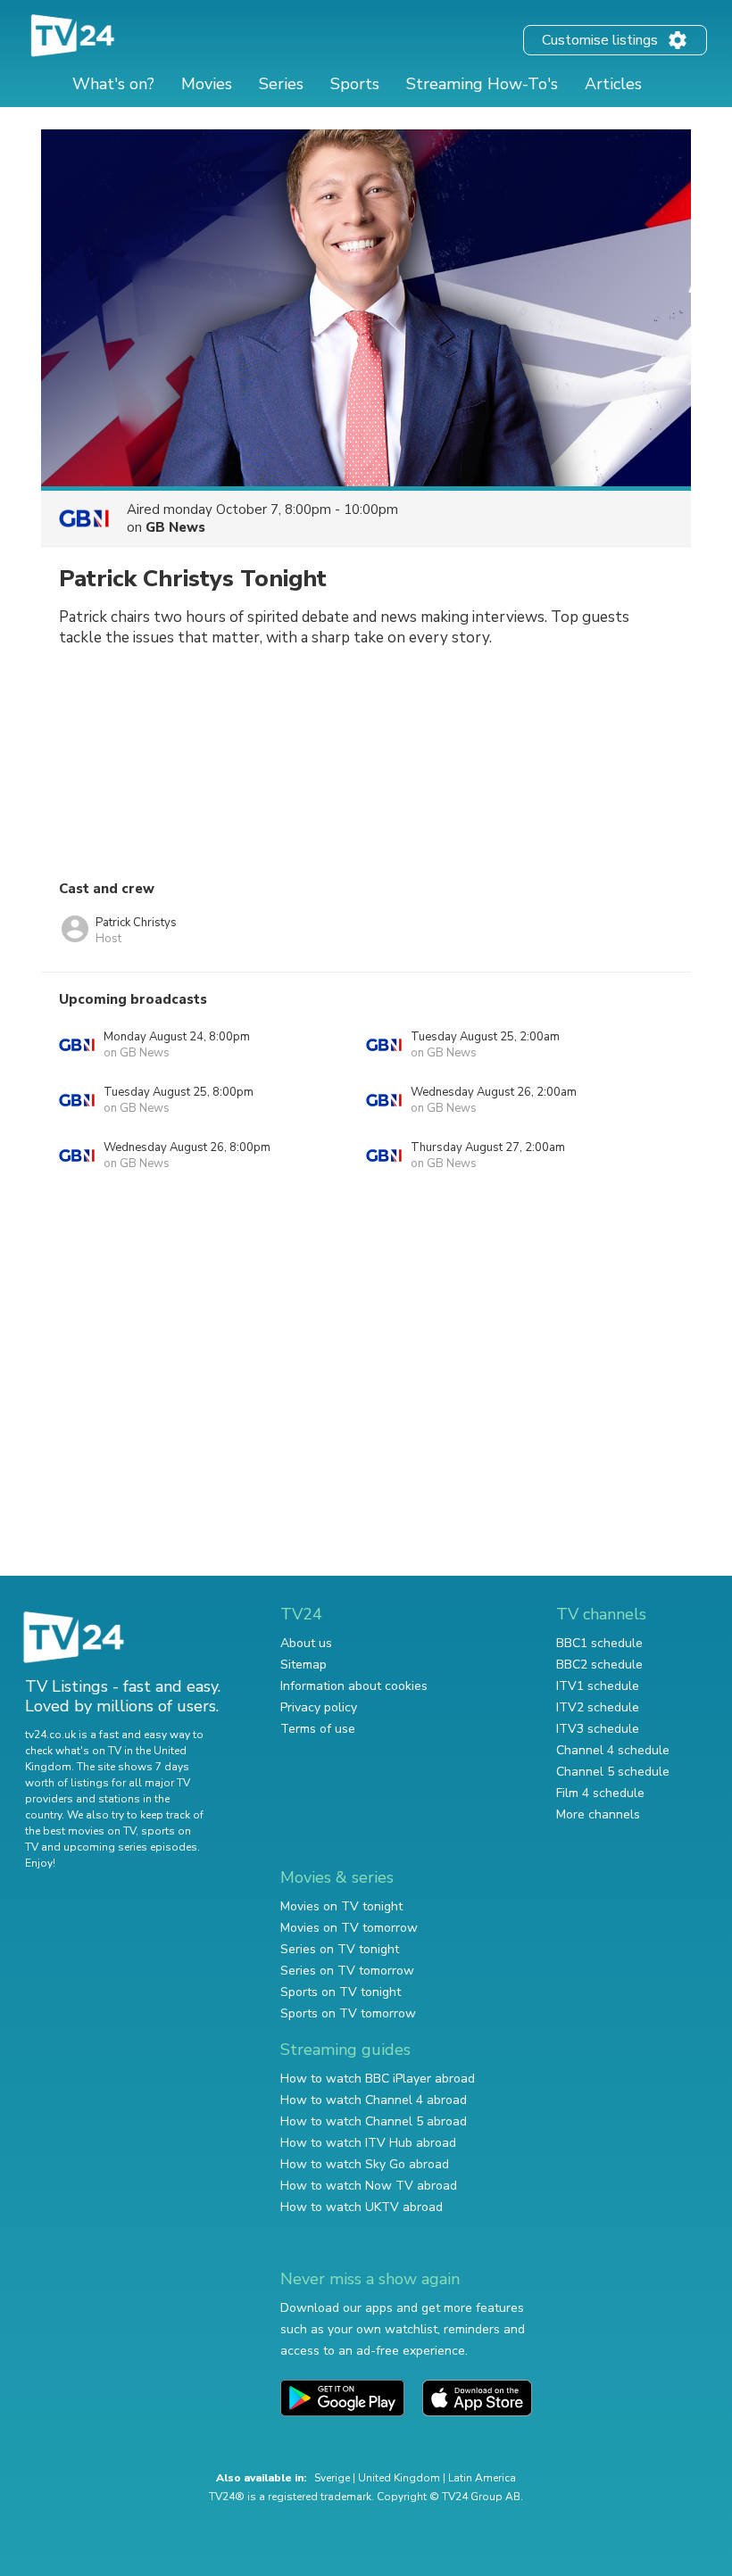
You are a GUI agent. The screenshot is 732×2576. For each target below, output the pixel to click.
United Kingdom (399, 2478)
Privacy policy (319, 1707)
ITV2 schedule (598, 1707)
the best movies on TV (80, 1831)
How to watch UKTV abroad (362, 2207)
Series (281, 84)
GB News (175, 527)
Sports (355, 84)
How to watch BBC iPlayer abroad (378, 2079)
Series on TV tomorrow (347, 1971)
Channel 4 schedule (613, 1750)
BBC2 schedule (599, 1665)
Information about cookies (354, 1686)
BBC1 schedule (599, 1643)
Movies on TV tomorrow (349, 1928)
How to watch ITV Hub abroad (368, 2143)
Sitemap (304, 1665)
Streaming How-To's (482, 84)
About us (306, 1643)
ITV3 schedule (598, 1729)
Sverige (332, 2478)
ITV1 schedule (598, 1686)
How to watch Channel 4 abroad (374, 2100)
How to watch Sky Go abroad (365, 2164)
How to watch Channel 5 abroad (374, 2121)
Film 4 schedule (600, 1793)
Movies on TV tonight (341, 1906)
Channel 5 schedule (613, 1772)
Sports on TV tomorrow (348, 2013)
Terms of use (318, 1729)
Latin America (482, 2478)
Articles (613, 84)
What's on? (113, 84)
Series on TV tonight (340, 1949)
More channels (598, 1814)
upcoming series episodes (130, 1847)
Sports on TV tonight (341, 1992)
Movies (207, 84)
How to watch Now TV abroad (369, 2186)
